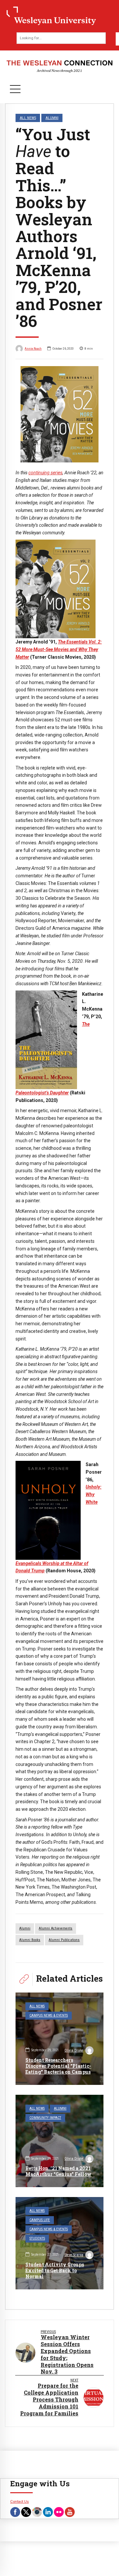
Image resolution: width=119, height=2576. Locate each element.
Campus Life (40, 2220)
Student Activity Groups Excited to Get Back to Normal (55, 2270)
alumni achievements (56, 1928)
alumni (25, 1928)
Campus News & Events (49, 2015)
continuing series (45, 473)
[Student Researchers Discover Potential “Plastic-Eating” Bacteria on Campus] (59, 2039)
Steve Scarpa (74, 2255)
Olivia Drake (74, 2050)
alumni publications (64, 1940)
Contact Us (20, 2501)
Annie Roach (33, 348)
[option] (59, 414)
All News (28, 118)
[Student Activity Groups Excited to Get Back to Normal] (59, 2243)
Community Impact (45, 2118)
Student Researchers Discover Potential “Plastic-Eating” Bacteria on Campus (58, 2066)
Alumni (52, 118)
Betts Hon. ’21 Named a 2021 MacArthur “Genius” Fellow (59, 2171)
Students (37, 2238)
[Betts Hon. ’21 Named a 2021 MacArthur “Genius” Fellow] (59, 2141)
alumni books (30, 1940)
